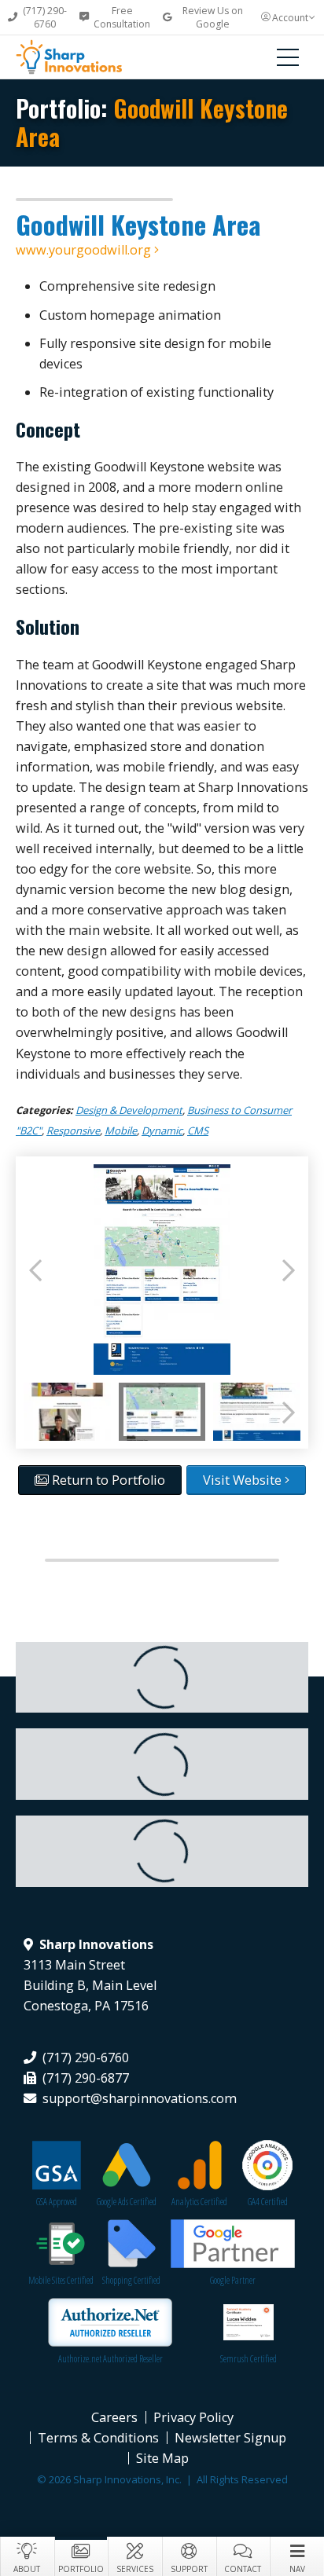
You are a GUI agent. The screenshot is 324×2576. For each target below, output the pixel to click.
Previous (35, 1270)
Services (135, 2569)
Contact (243, 2569)
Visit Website (244, 1480)
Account (290, 18)
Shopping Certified (131, 2280)
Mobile (121, 1130)
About (27, 2569)
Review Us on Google (213, 17)
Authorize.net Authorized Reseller (110, 2359)
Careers (114, 2417)
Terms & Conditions (98, 2438)
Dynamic (162, 1130)
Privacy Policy (193, 2417)
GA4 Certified (268, 2202)
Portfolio (81, 2569)
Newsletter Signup (230, 2438)
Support (189, 2569)
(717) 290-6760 (45, 17)
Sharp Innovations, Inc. (83, 57)
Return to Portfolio (107, 1480)
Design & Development (129, 1110)
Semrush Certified (249, 2359)
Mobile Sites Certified (61, 2280)
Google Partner (233, 2280)
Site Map (162, 2458)
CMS (198, 1130)
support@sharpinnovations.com (140, 2098)
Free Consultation (122, 17)
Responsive (73, 1130)
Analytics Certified (199, 2202)
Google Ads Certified (127, 2202)
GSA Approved (57, 2202)
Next (289, 1270)
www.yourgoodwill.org (85, 250)
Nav (297, 2569)
